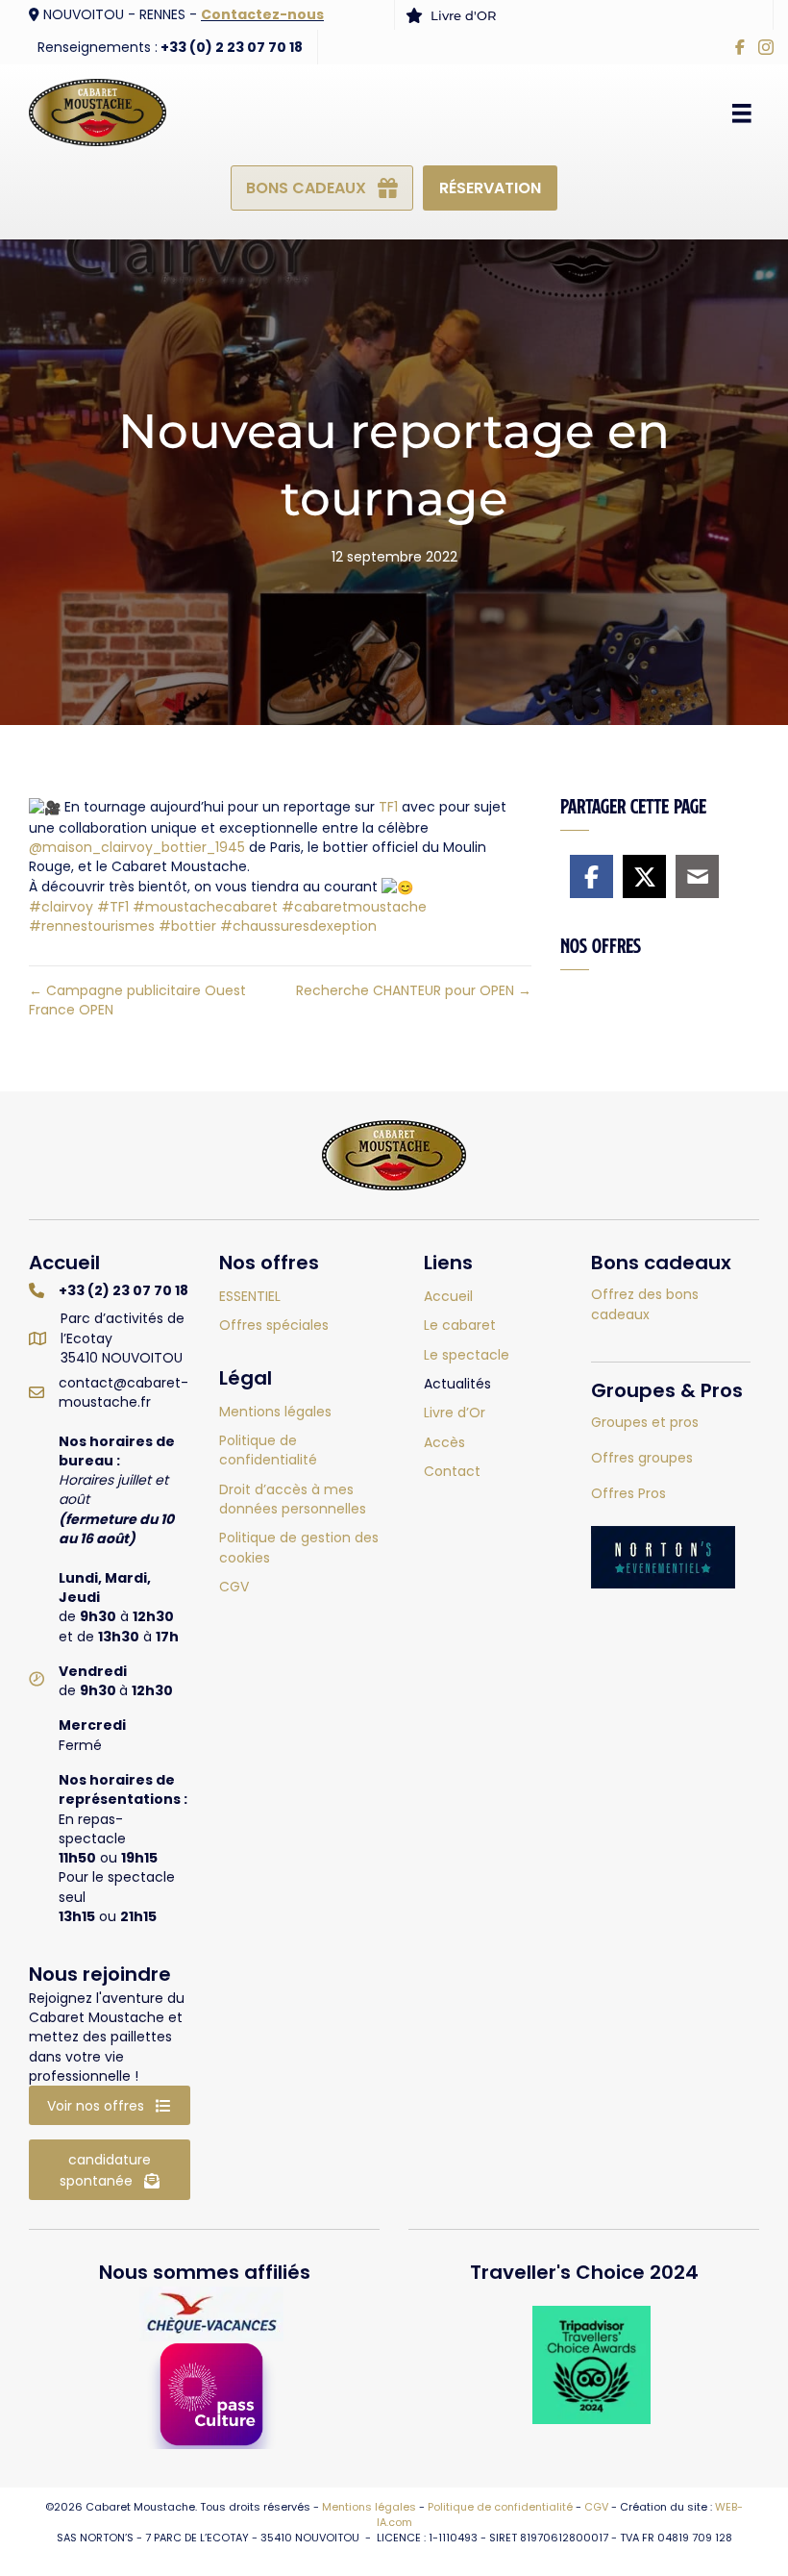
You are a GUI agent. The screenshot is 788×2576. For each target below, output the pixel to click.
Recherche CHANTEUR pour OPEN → (414, 990)
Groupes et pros (645, 1422)
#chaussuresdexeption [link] (298, 926)
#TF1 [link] (113, 907)
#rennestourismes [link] (92, 926)
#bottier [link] (187, 926)
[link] (388, 807)
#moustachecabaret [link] (205, 907)
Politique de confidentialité (500, 2507)
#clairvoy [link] (61, 907)
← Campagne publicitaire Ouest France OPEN (137, 1000)
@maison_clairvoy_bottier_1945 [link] (137, 847)
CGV (596, 2507)
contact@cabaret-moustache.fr (123, 1392)
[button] (110, 2105)
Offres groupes (642, 1458)
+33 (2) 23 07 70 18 (123, 1290)
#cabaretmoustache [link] (354, 907)
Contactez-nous (262, 14)
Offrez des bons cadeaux (645, 1304)
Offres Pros (628, 1493)
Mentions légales (369, 2507)
